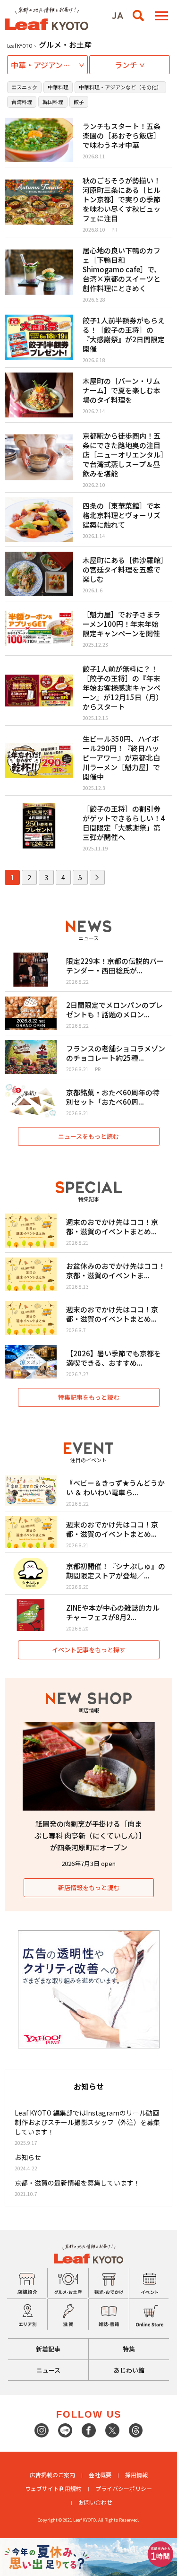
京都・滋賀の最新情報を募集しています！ (77, 2183)
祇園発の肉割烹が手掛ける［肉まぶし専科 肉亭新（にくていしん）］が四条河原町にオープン (88, 1835)
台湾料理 (22, 102)
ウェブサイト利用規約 (53, 2488)
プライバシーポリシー (124, 2488)
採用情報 (136, 2475)
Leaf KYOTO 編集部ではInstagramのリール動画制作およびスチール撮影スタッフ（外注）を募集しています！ (87, 2122)
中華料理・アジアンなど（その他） (120, 87)
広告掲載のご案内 (52, 2475)
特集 (129, 2349)
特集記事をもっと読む (89, 1397)
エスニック (24, 87)
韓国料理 (53, 102)
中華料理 (58, 87)
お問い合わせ (95, 2502)
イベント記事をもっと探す (89, 1650)
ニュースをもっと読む (88, 1136)
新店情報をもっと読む (89, 1887)
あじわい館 (129, 2370)
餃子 (79, 102)
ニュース (48, 2370)
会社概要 (100, 2475)
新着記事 (48, 2349)
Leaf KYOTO (20, 46)
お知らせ (28, 2157)
